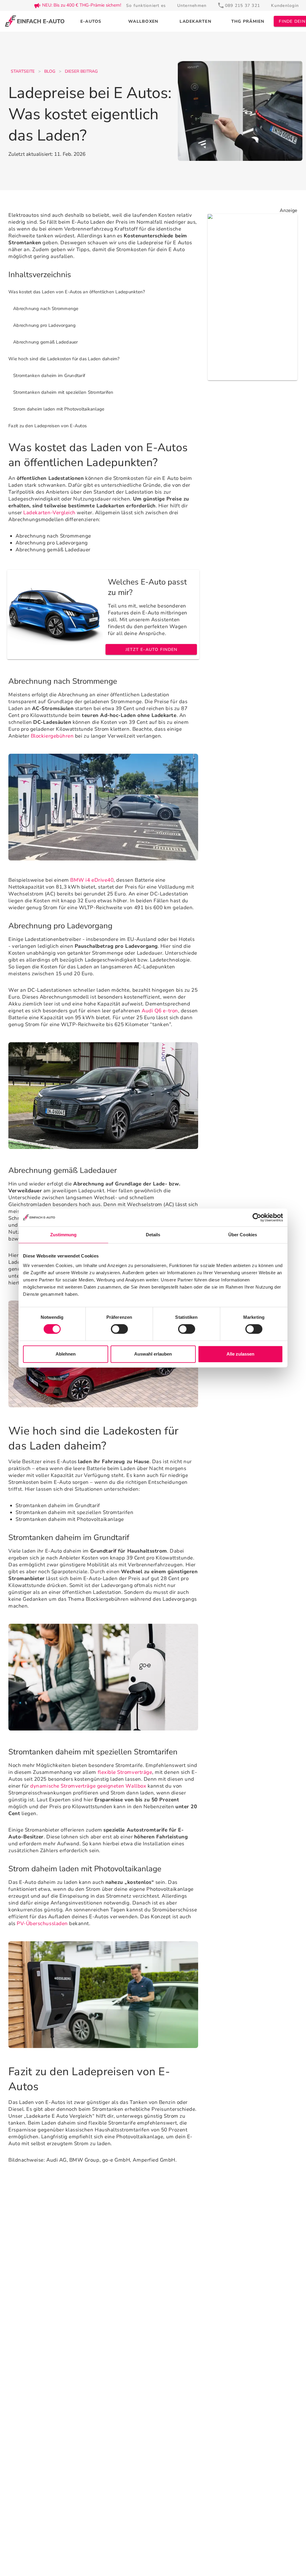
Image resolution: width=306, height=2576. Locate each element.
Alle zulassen (240, 1354)
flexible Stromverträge (125, 1772)
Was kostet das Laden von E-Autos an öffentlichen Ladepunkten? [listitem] (77, 292)
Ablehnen (66, 1354)
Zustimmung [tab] (64, 1235)
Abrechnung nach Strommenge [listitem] (46, 309)
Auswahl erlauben (153, 1354)
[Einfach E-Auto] (35, 21)
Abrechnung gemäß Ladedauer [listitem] (46, 342)
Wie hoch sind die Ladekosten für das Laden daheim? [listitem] (64, 359)
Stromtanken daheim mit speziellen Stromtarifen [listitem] (63, 392)
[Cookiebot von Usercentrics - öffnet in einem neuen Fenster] (257, 1217)
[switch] (119, 1329)
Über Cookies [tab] (243, 1235)
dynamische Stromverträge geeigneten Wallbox (88, 1786)
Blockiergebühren (52, 736)
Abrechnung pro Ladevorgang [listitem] (45, 325)
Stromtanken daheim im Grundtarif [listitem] (49, 376)
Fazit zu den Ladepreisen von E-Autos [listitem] (48, 426)
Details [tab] (153, 1235)
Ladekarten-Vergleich (49, 513)
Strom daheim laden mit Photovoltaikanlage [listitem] (59, 409)
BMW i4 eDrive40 (92, 880)
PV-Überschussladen (42, 1923)
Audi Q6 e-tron (160, 1011)
